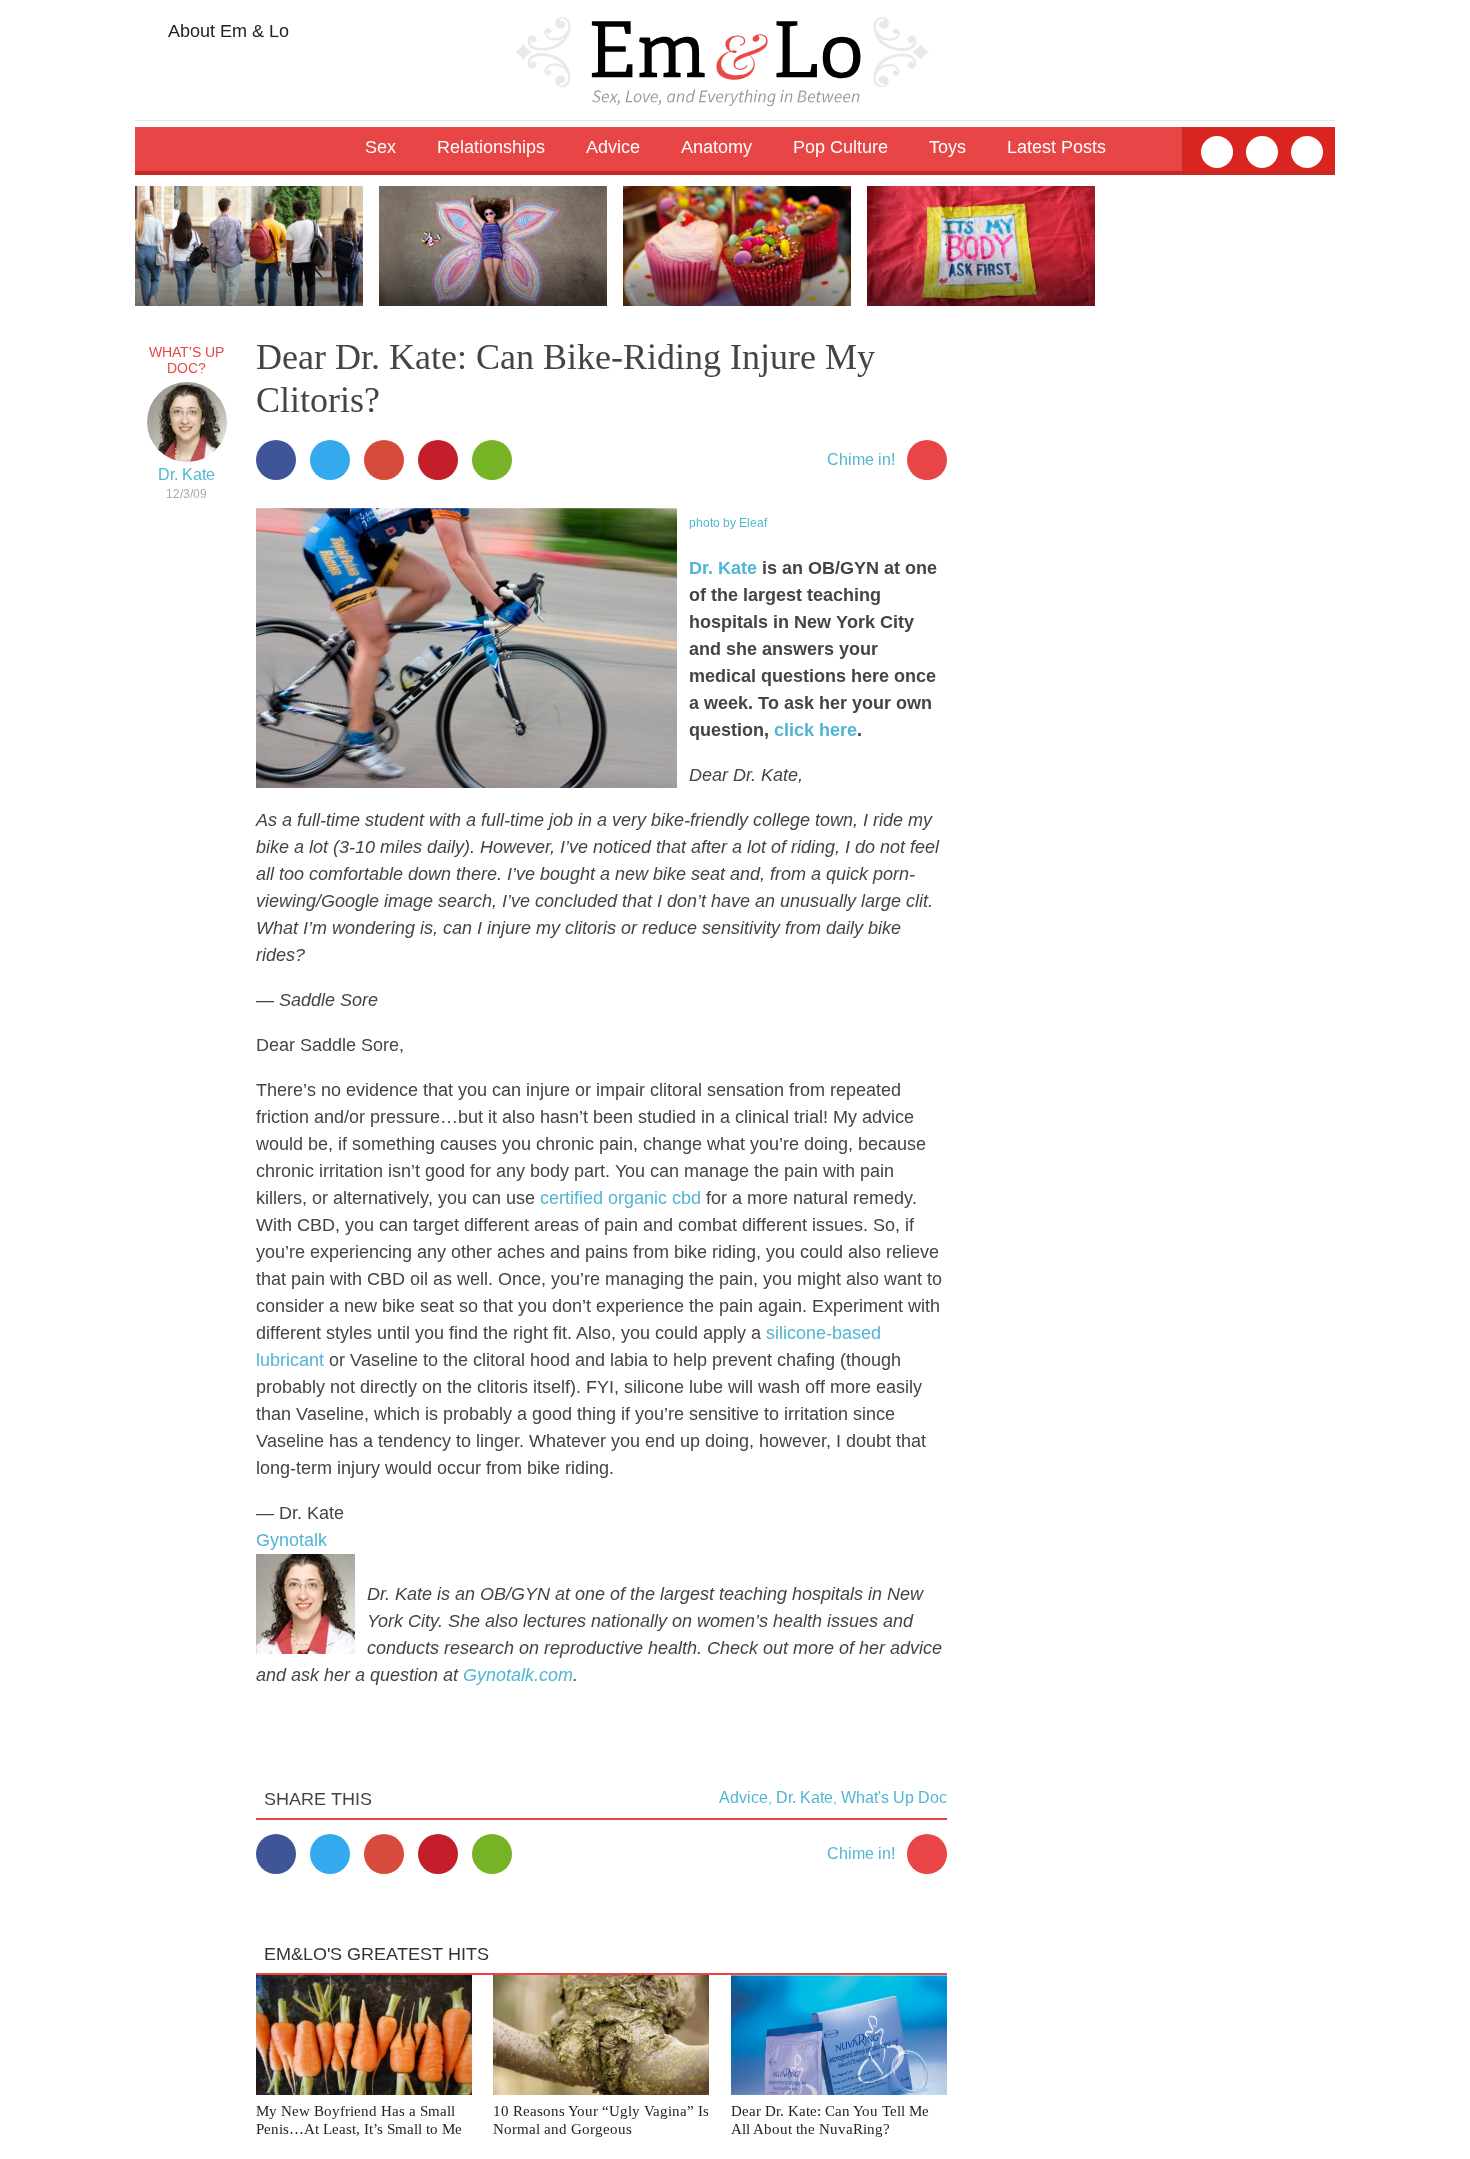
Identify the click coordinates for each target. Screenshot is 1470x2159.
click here (815, 730)
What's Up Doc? (186, 360)
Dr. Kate (186, 474)
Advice (743, 1797)
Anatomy (716, 147)
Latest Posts (1056, 147)
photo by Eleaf (728, 523)
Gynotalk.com (518, 1675)
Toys (947, 147)
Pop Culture (840, 147)
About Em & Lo (226, 31)
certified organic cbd (620, 1198)
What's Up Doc (894, 1797)
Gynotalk (291, 1540)
